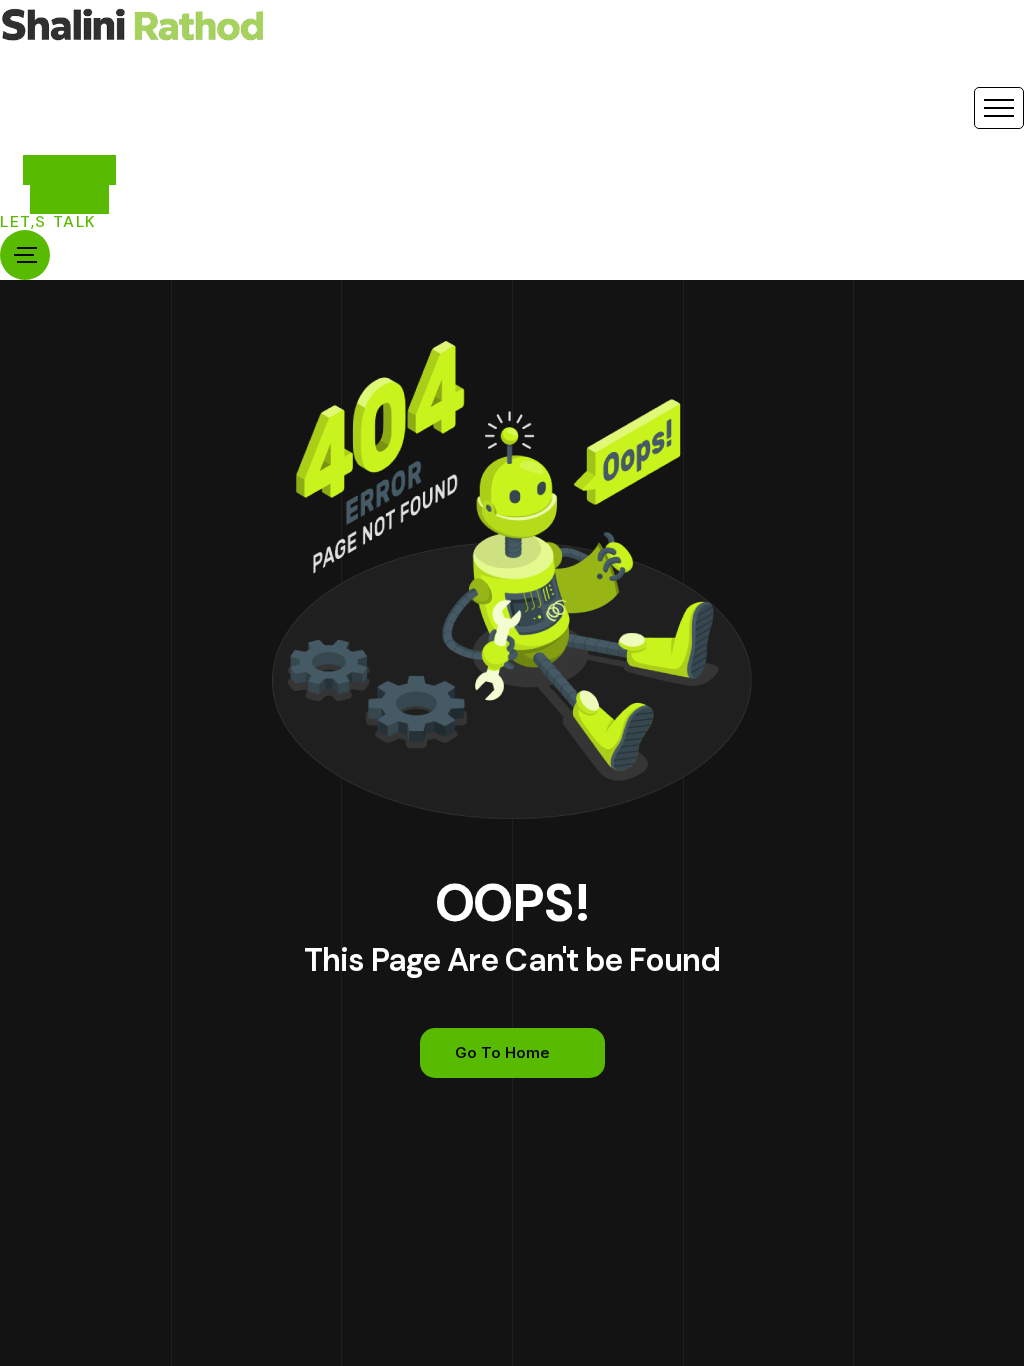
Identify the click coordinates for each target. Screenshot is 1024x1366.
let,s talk (48, 222)
